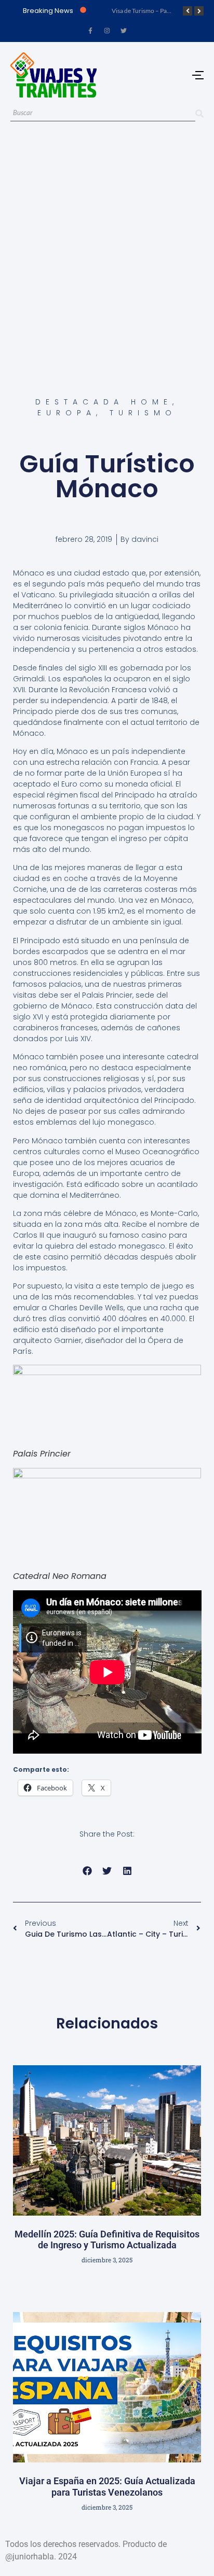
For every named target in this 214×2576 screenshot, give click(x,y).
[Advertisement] (107, 247)
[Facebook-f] (90, 31)
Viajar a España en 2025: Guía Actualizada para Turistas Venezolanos (107, 2487)
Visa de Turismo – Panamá (147, 11)
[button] (87, 1871)
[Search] (199, 113)
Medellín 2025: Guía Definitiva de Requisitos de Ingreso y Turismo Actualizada (107, 2240)
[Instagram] (107, 31)
